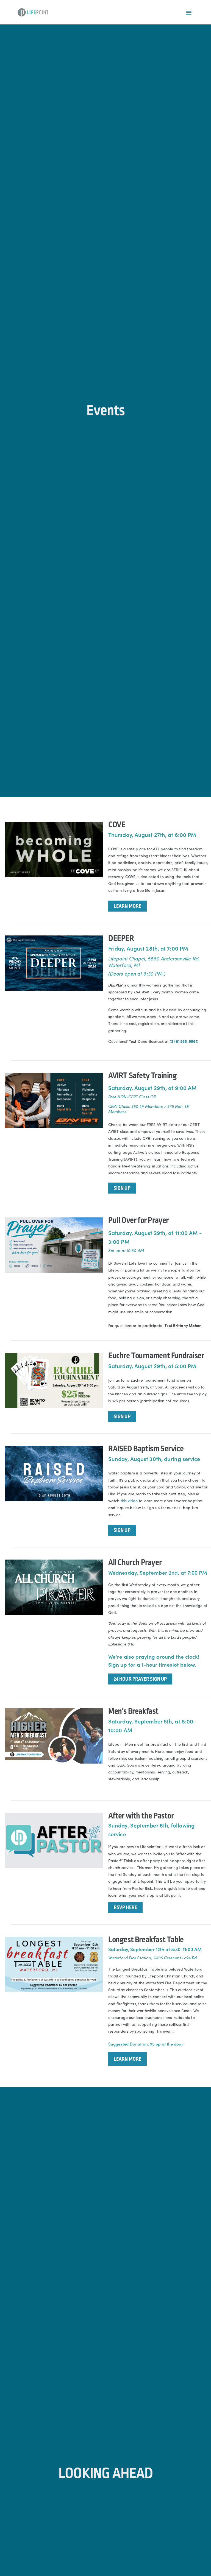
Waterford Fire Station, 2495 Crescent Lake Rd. (153, 1958)
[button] (189, 12)
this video (129, 1501)
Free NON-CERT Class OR (132, 1096)
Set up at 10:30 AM (126, 1250)
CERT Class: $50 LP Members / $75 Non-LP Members (149, 1109)
